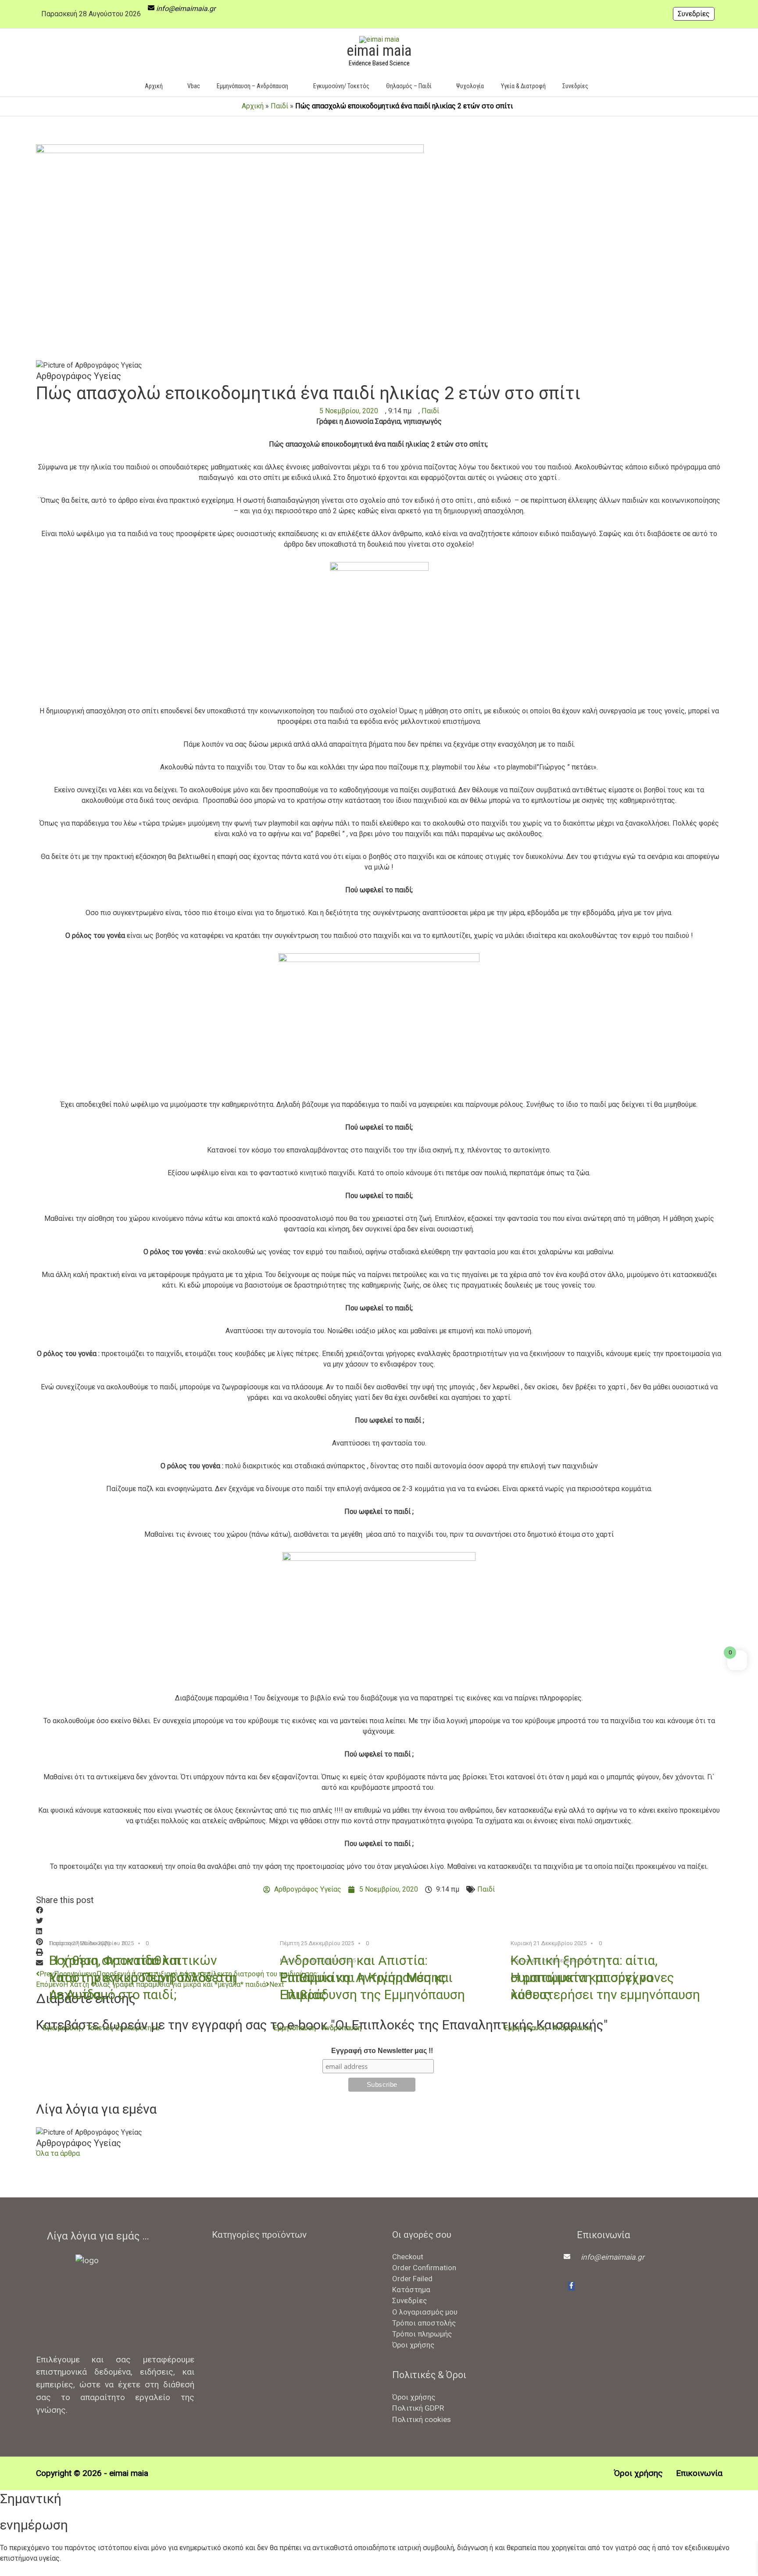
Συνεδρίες (694, 14)
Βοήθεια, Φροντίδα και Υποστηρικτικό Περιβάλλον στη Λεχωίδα (143, 1977)
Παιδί (279, 106)
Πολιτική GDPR (418, 2408)
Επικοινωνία (699, 2473)
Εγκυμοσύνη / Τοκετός (78, 2028)
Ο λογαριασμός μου (425, 2312)
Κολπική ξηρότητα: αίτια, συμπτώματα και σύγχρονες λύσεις (592, 1977)
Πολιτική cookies (422, 2419)
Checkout (408, 2257)
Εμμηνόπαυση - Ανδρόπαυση (317, 2028)
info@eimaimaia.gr (186, 9)
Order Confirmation (424, 2268)
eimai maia (379, 51)
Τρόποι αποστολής (424, 2323)
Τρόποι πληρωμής (422, 2334)
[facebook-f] (571, 2286)
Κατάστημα (411, 2290)
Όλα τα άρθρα (58, 2153)
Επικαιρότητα (137, 2028)
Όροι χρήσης (413, 2345)
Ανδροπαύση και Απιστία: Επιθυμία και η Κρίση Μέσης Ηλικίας (363, 1977)
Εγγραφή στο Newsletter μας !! (382, 2051)
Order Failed (412, 2279)
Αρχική (253, 106)
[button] (610, 86)
